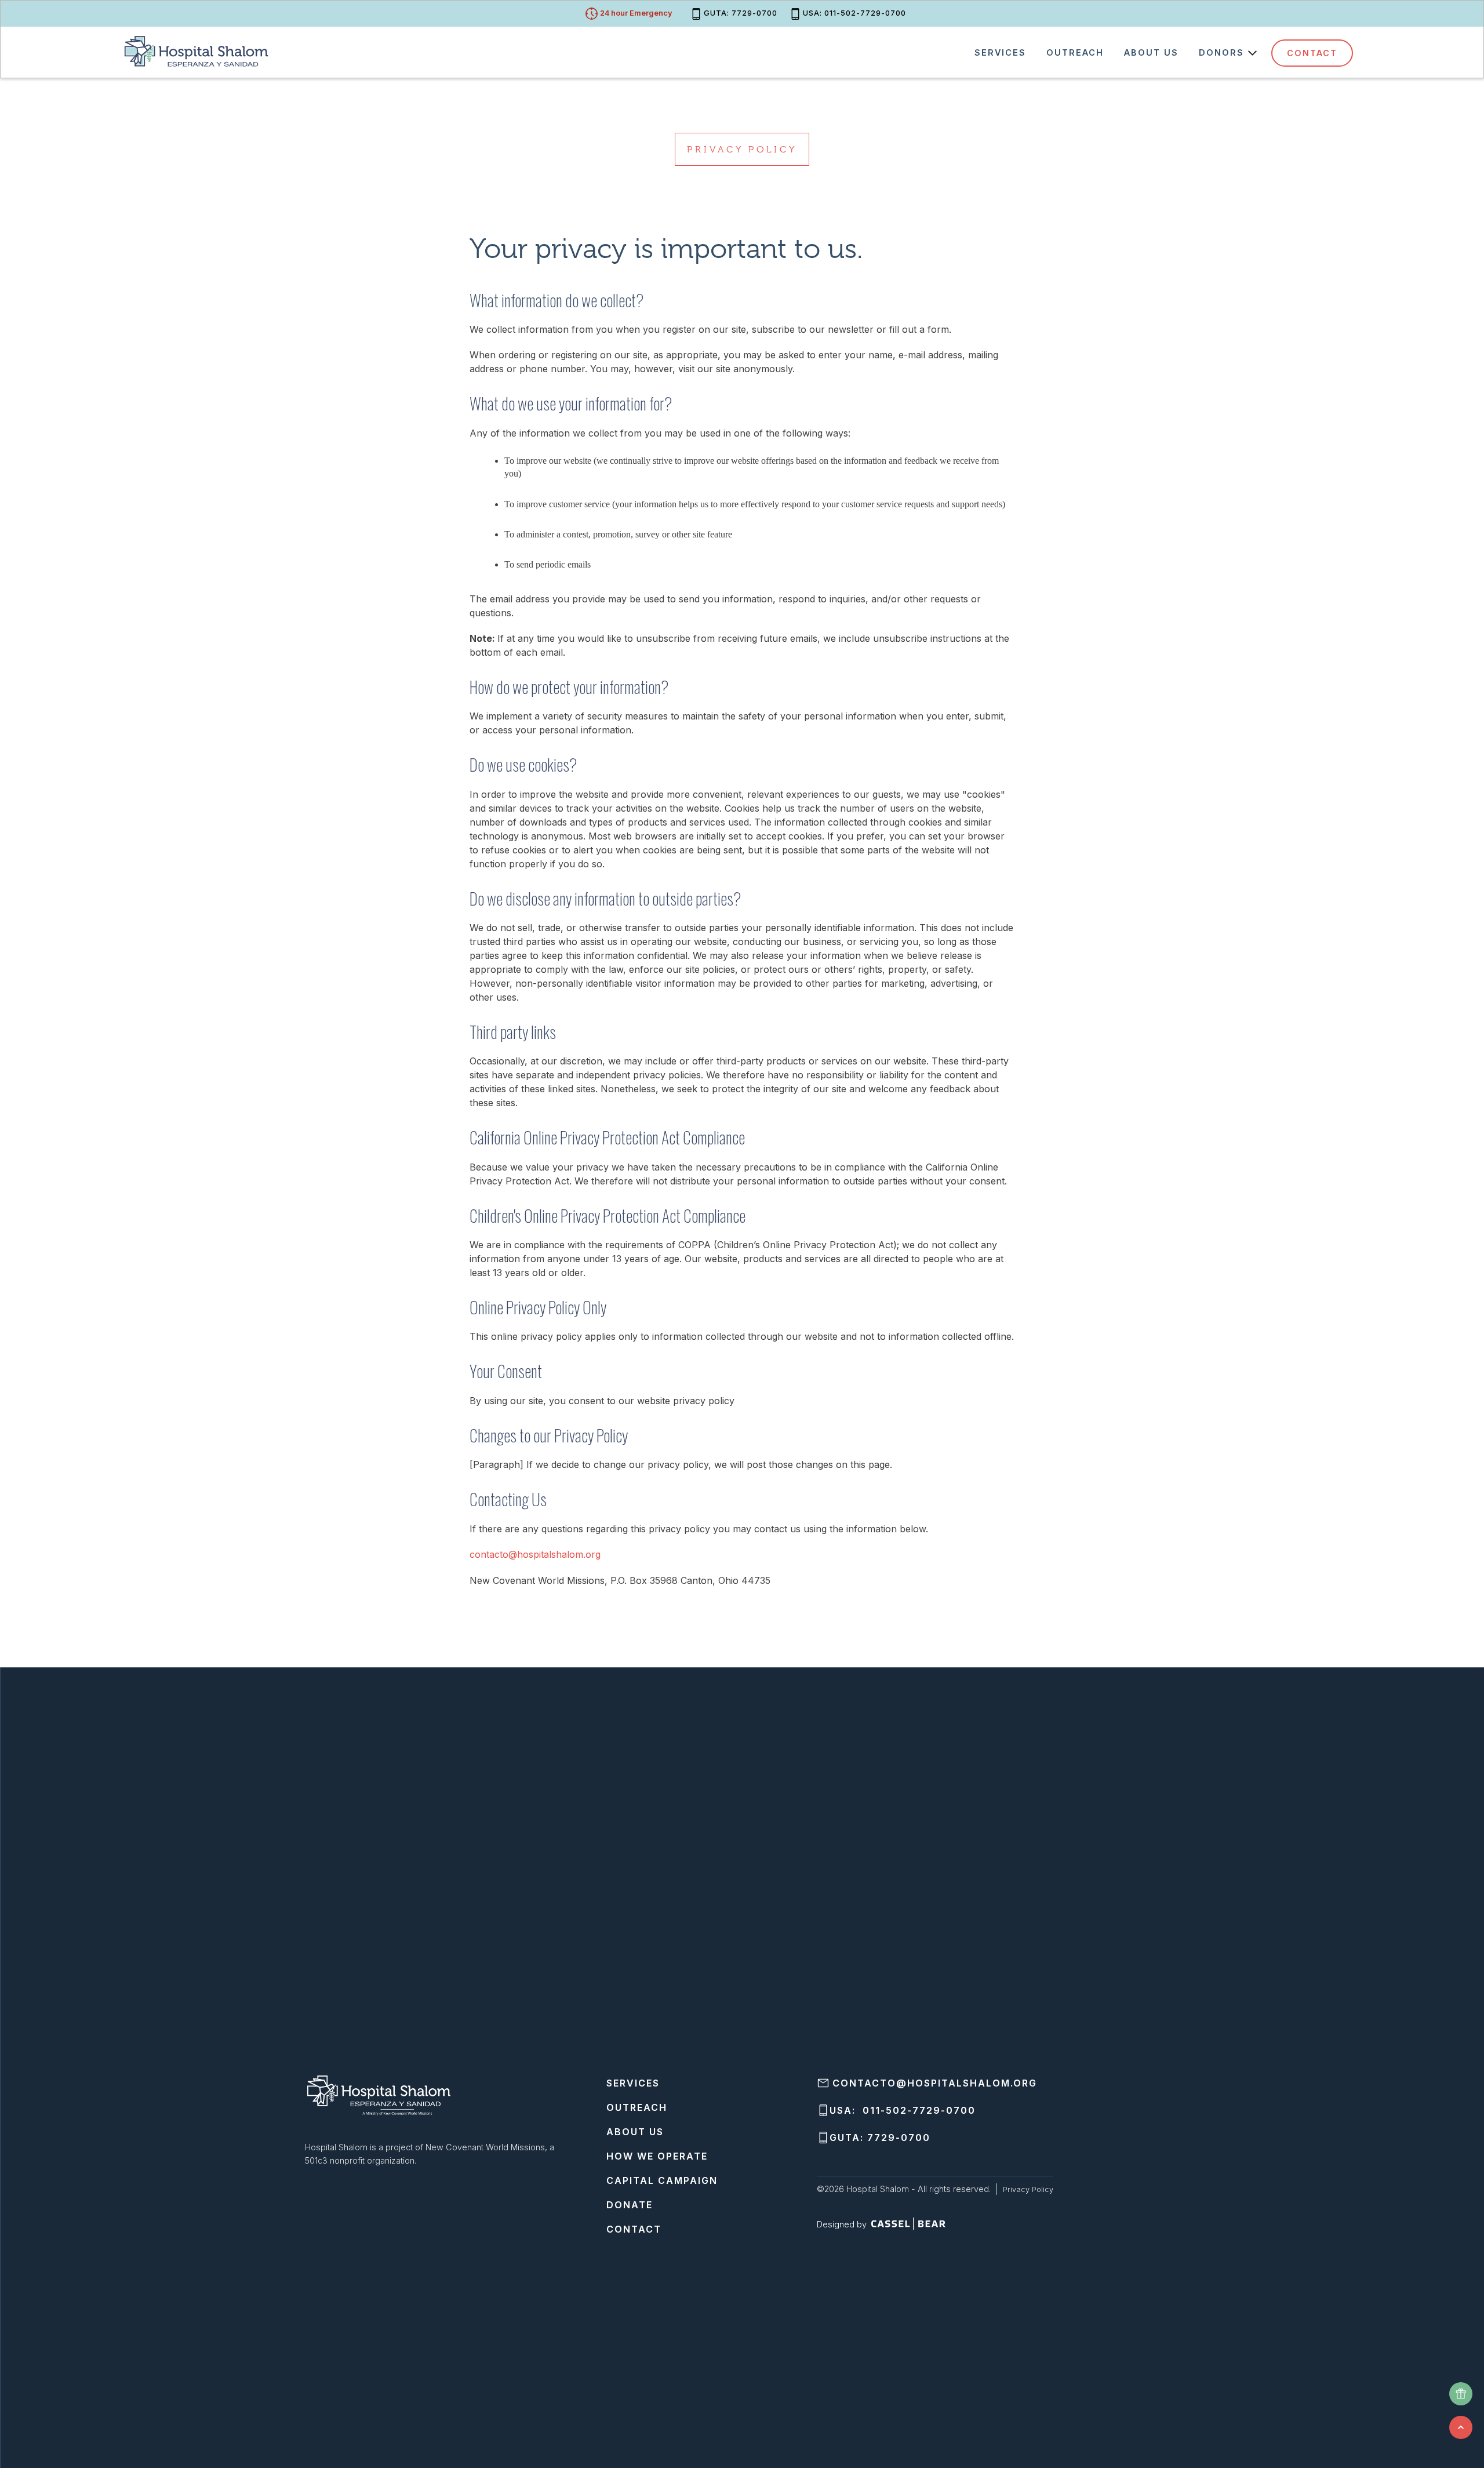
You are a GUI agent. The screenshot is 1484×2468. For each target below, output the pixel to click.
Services (1000, 52)
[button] (1225, 53)
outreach (1075, 52)
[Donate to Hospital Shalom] (1461, 2394)
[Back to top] (1461, 2427)
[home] (199, 50)
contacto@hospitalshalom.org (535, 1554)
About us (1151, 52)
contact (1312, 53)
